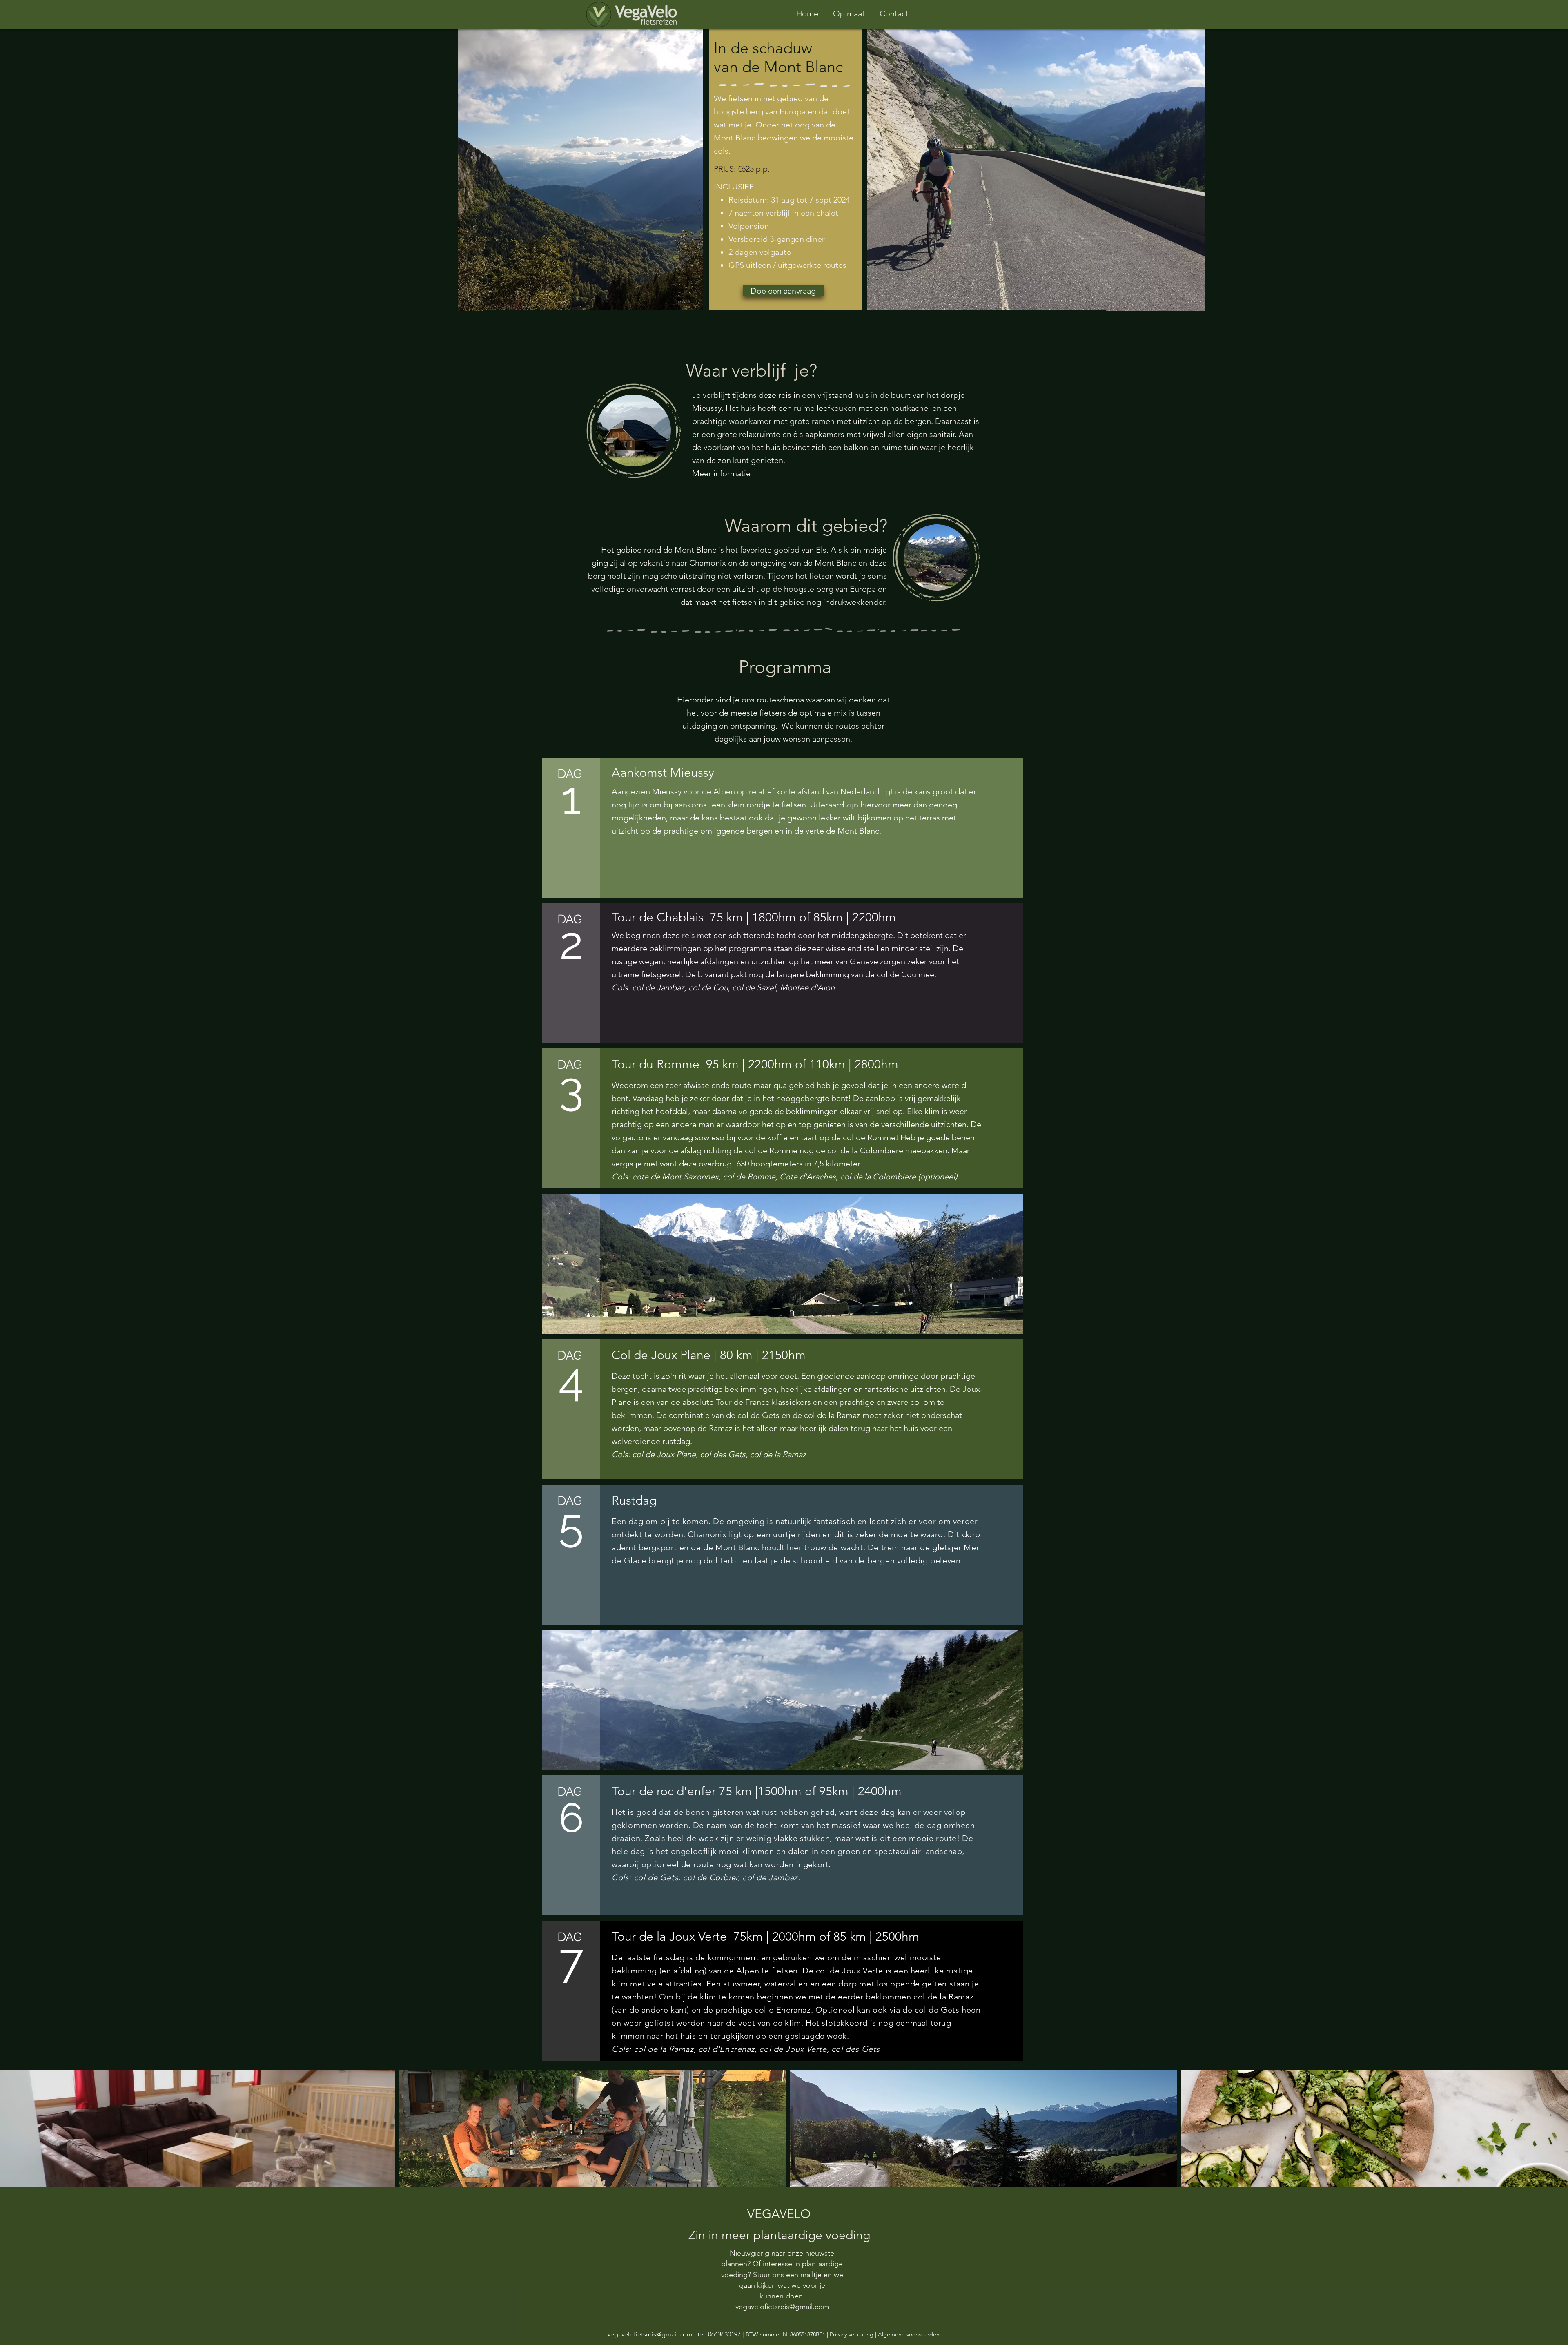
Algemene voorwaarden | (910, 2334)
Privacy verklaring (852, 2334)
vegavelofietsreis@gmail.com (650, 2334)
